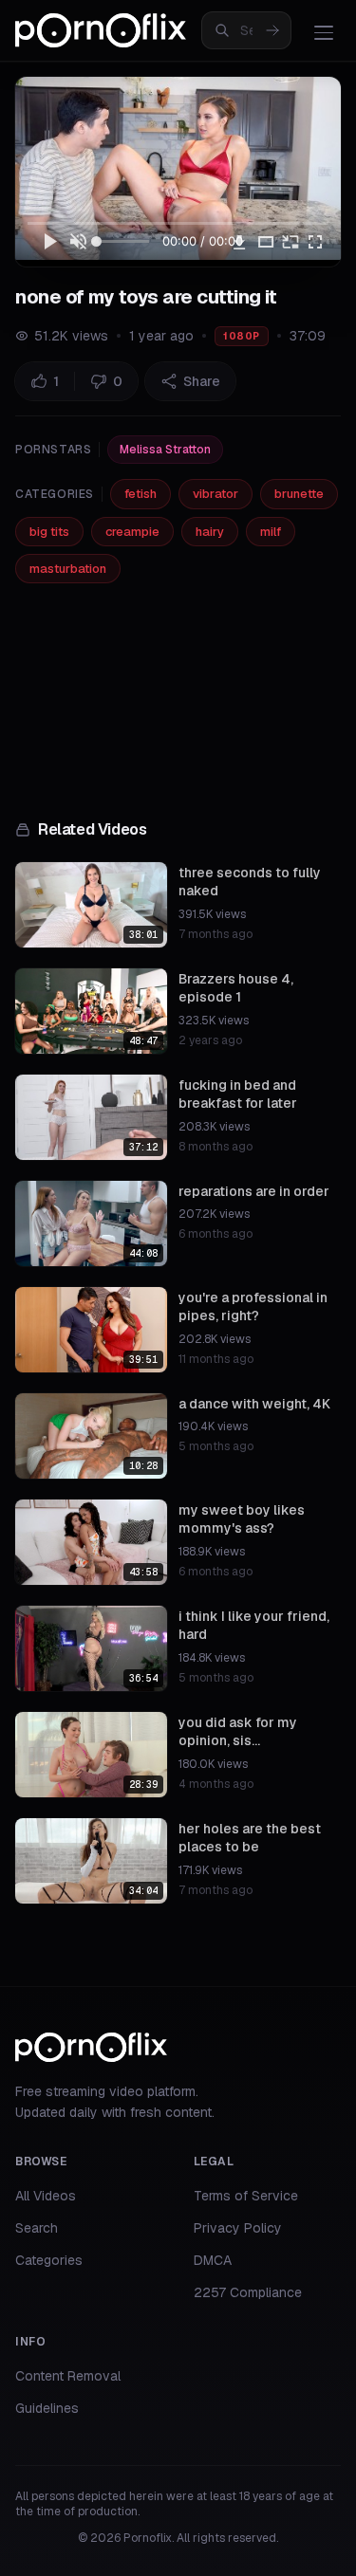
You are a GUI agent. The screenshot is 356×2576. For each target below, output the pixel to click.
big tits (49, 532)
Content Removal (68, 2376)
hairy (210, 532)
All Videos (46, 2196)
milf (271, 532)
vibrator (215, 494)
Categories (49, 2260)
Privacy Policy (238, 2228)
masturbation (68, 569)
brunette (299, 494)
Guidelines (47, 2408)
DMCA (213, 2260)
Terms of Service (246, 2196)
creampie (132, 532)
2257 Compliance (248, 2292)
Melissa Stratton (165, 450)
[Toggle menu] (324, 32)
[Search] (272, 30)
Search (37, 2228)
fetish (141, 494)
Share (202, 381)
